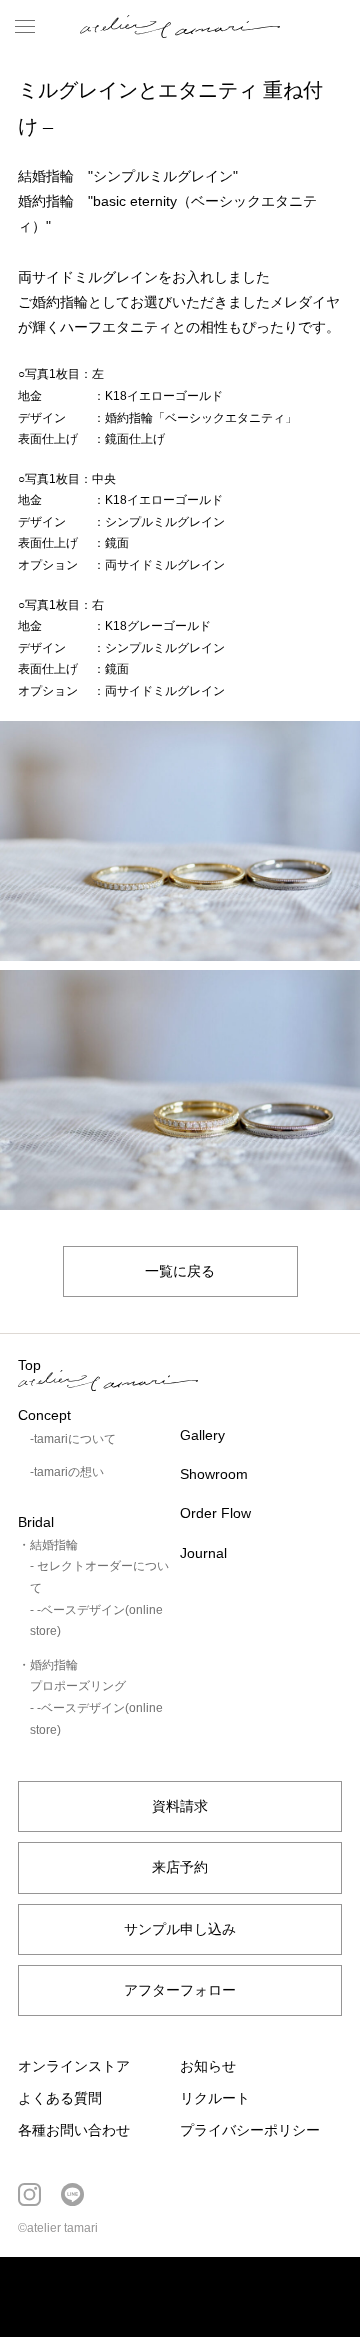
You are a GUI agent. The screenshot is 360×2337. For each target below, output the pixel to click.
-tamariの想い (67, 1472)
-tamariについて (73, 1439)
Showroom (214, 1474)
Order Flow (215, 1513)
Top (29, 1365)
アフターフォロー (180, 1990)
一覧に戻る (180, 1271)
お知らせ (208, 2066)
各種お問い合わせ (74, 2130)
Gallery (202, 1435)
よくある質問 (60, 2098)
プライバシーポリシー (250, 2130)
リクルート (215, 2098)
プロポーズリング (78, 1686)
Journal (203, 1553)
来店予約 (180, 1867)
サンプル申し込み (180, 1929)
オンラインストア (74, 2066)
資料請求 (180, 1806)
